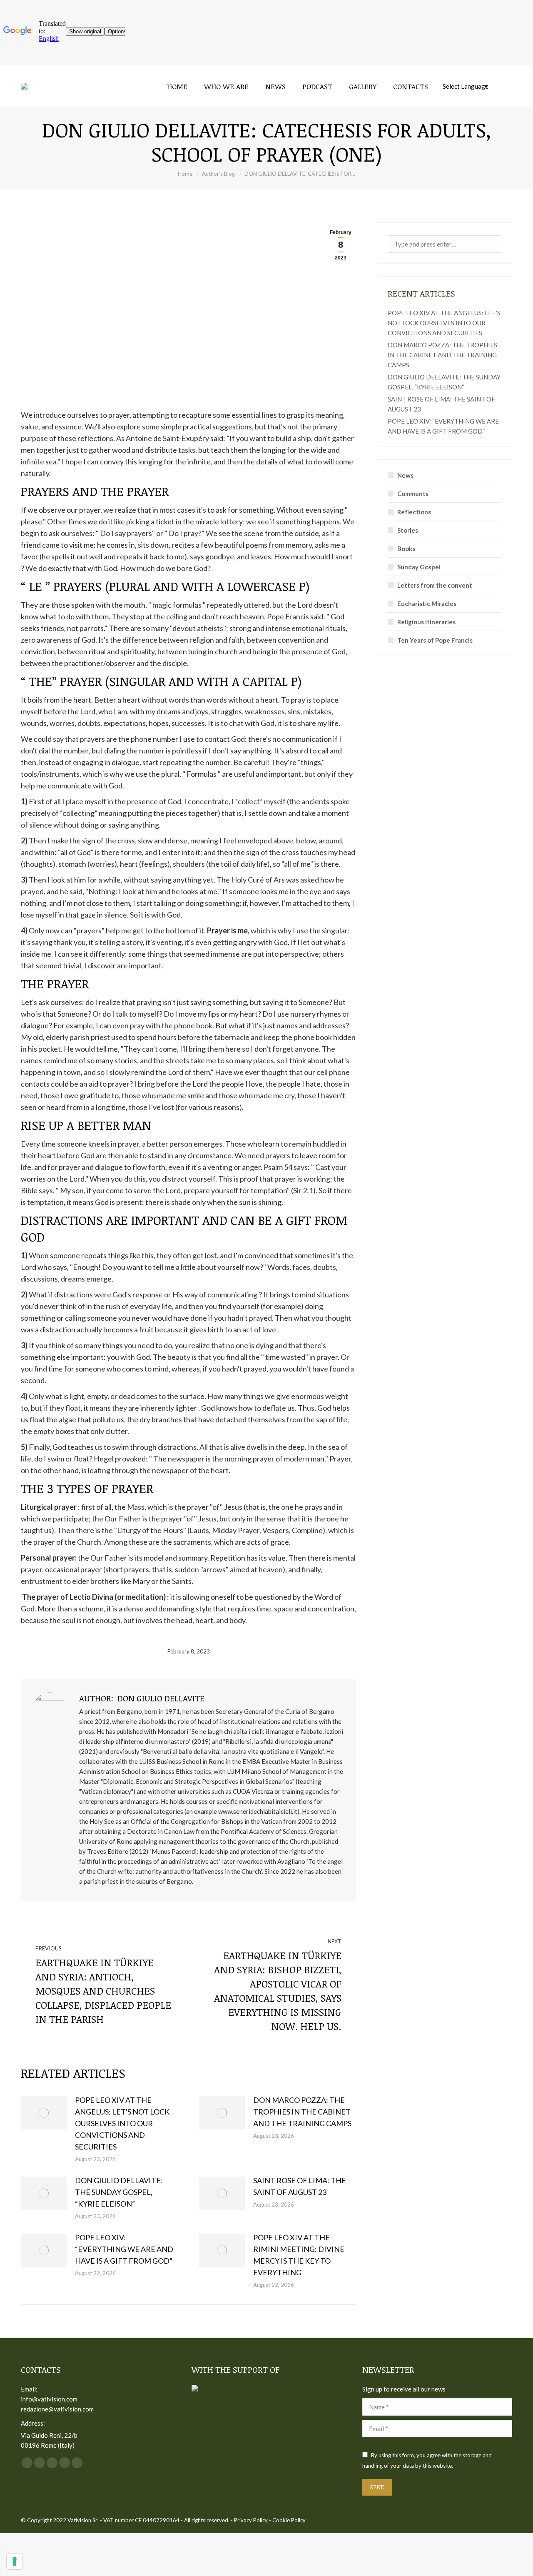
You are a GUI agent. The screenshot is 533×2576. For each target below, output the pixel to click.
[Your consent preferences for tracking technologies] (15, 2561)
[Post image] (44, 2113)
